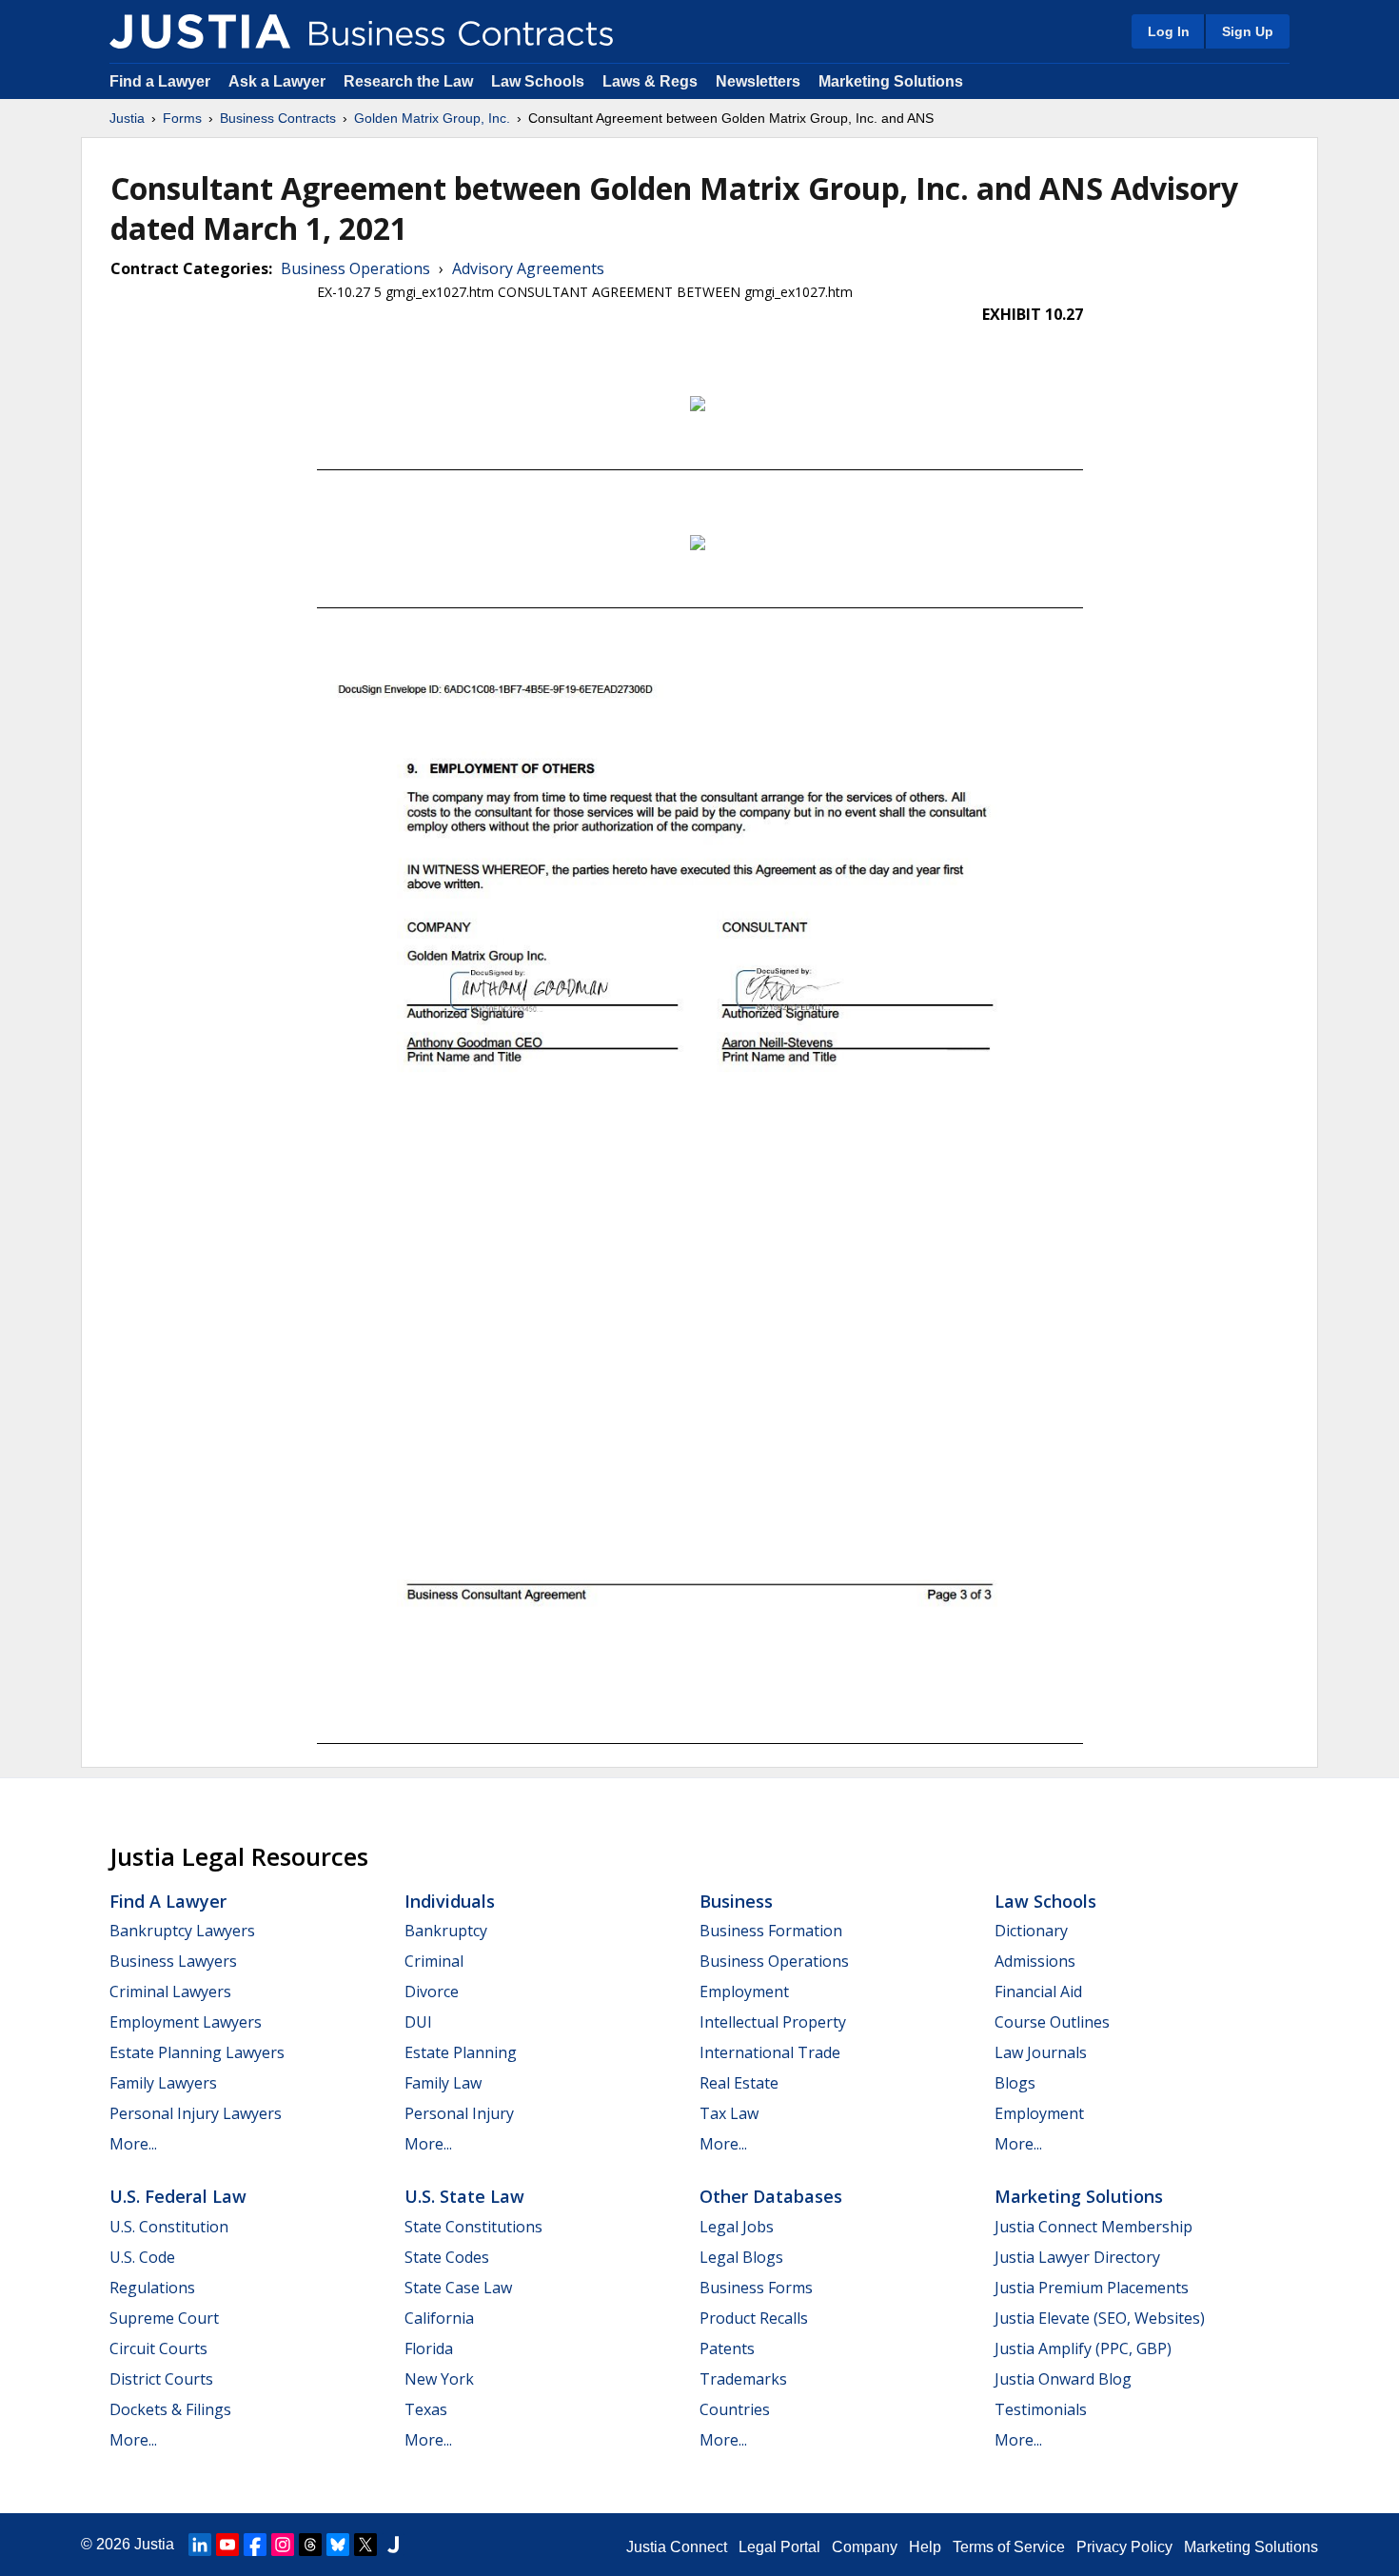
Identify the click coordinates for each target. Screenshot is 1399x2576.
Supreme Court (164, 2318)
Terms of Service (1009, 2547)
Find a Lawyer (160, 81)
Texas (426, 2409)
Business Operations (355, 268)
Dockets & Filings (170, 2409)
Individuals (450, 1901)
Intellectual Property (773, 2022)
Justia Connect (677, 2547)
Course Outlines (1052, 2022)
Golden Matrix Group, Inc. (432, 118)
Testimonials (1041, 2409)
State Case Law (458, 2288)
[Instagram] (283, 2545)
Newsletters (758, 81)
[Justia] (200, 31)
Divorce (432, 1991)
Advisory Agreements (528, 268)
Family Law (443, 2083)
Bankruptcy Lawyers (182, 1931)
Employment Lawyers (186, 2022)
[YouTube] (227, 2545)
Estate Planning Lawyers (197, 2052)
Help (925, 2547)
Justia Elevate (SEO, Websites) (1100, 2318)
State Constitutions (473, 2227)
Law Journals (1041, 2052)
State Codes (447, 2257)
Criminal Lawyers (170, 1991)
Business (736, 1901)
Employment (744, 1991)
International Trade (770, 2052)
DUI (418, 2022)
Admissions (1035, 1961)
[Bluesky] (338, 2545)
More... (133, 2144)
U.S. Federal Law (178, 2196)
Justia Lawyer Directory (1077, 2257)
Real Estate (739, 2083)
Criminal (434, 1961)
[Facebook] (255, 2545)
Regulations (152, 2288)
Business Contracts (278, 118)
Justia (127, 118)
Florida (429, 2348)
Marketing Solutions (891, 81)
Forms (182, 118)
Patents (727, 2348)
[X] (365, 2545)
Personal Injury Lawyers (196, 2113)
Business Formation (771, 1931)
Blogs (1015, 2083)
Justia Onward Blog (1063, 2379)
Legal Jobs (737, 2227)
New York (439, 2379)
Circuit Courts (158, 2348)
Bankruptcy (446, 1931)
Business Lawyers (173, 1961)
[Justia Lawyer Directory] (393, 2545)
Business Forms (756, 2288)
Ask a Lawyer (279, 81)
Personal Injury (459, 2113)
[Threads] (310, 2545)
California (439, 2318)
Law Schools (538, 81)
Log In (1169, 31)
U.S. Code (142, 2257)
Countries (735, 2409)
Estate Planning (461, 2052)
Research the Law (408, 81)
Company (865, 2547)
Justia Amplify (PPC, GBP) (1083, 2348)
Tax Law (729, 2113)
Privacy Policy (1124, 2547)
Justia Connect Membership (1094, 2227)
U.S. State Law (464, 2196)
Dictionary (1031, 1931)
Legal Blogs (741, 2257)
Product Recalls (754, 2318)
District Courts (161, 2379)
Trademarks (743, 2379)
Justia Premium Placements (1092, 2288)
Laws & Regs (650, 81)
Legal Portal (779, 2547)
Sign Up (1248, 31)
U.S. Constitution (169, 2227)
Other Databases (771, 2196)
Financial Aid (1038, 1991)
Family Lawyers (163, 2083)
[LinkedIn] (200, 2545)
